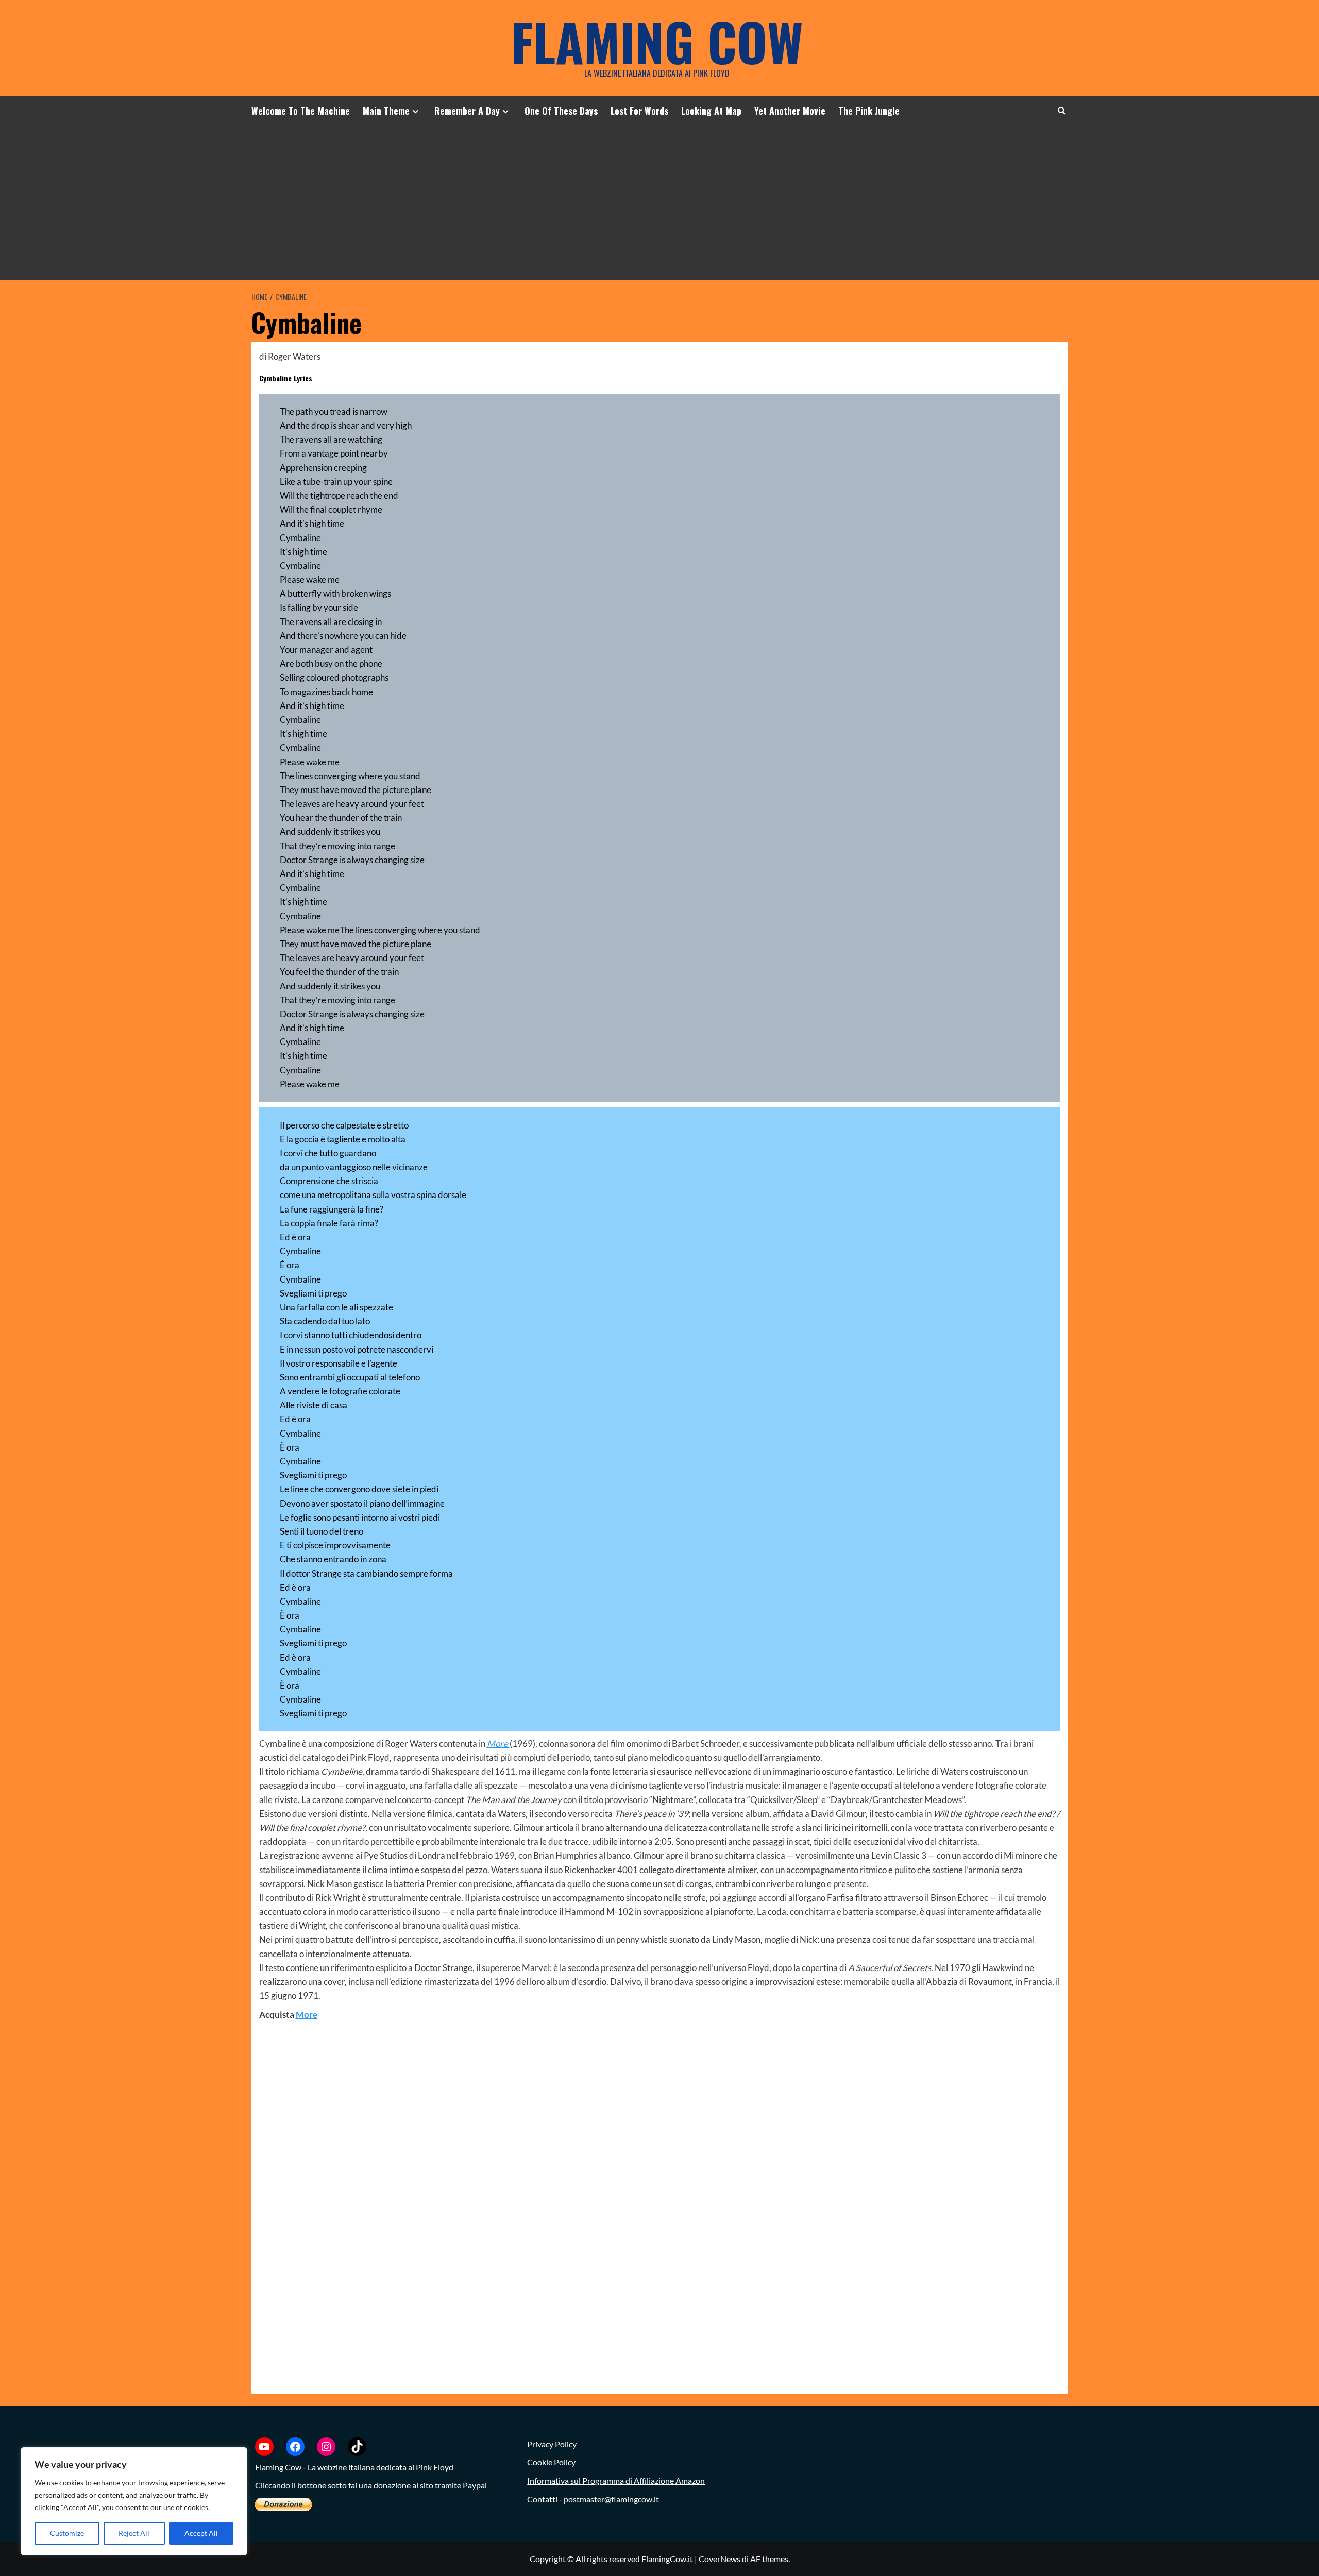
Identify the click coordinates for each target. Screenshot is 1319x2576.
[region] (134, 2501)
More (307, 2015)
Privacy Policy (552, 2444)
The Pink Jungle (869, 111)
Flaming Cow (657, 41)
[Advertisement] (659, 203)
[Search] (1062, 111)
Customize (67, 2533)
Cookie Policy (551, 2462)
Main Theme (386, 111)
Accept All (201, 2533)
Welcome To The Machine (301, 111)
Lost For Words (639, 111)
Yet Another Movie (790, 111)
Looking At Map (711, 111)
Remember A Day (467, 111)
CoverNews (720, 2559)
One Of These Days (561, 111)
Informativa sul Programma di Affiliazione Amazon (616, 2480)
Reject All (134, 2533)
